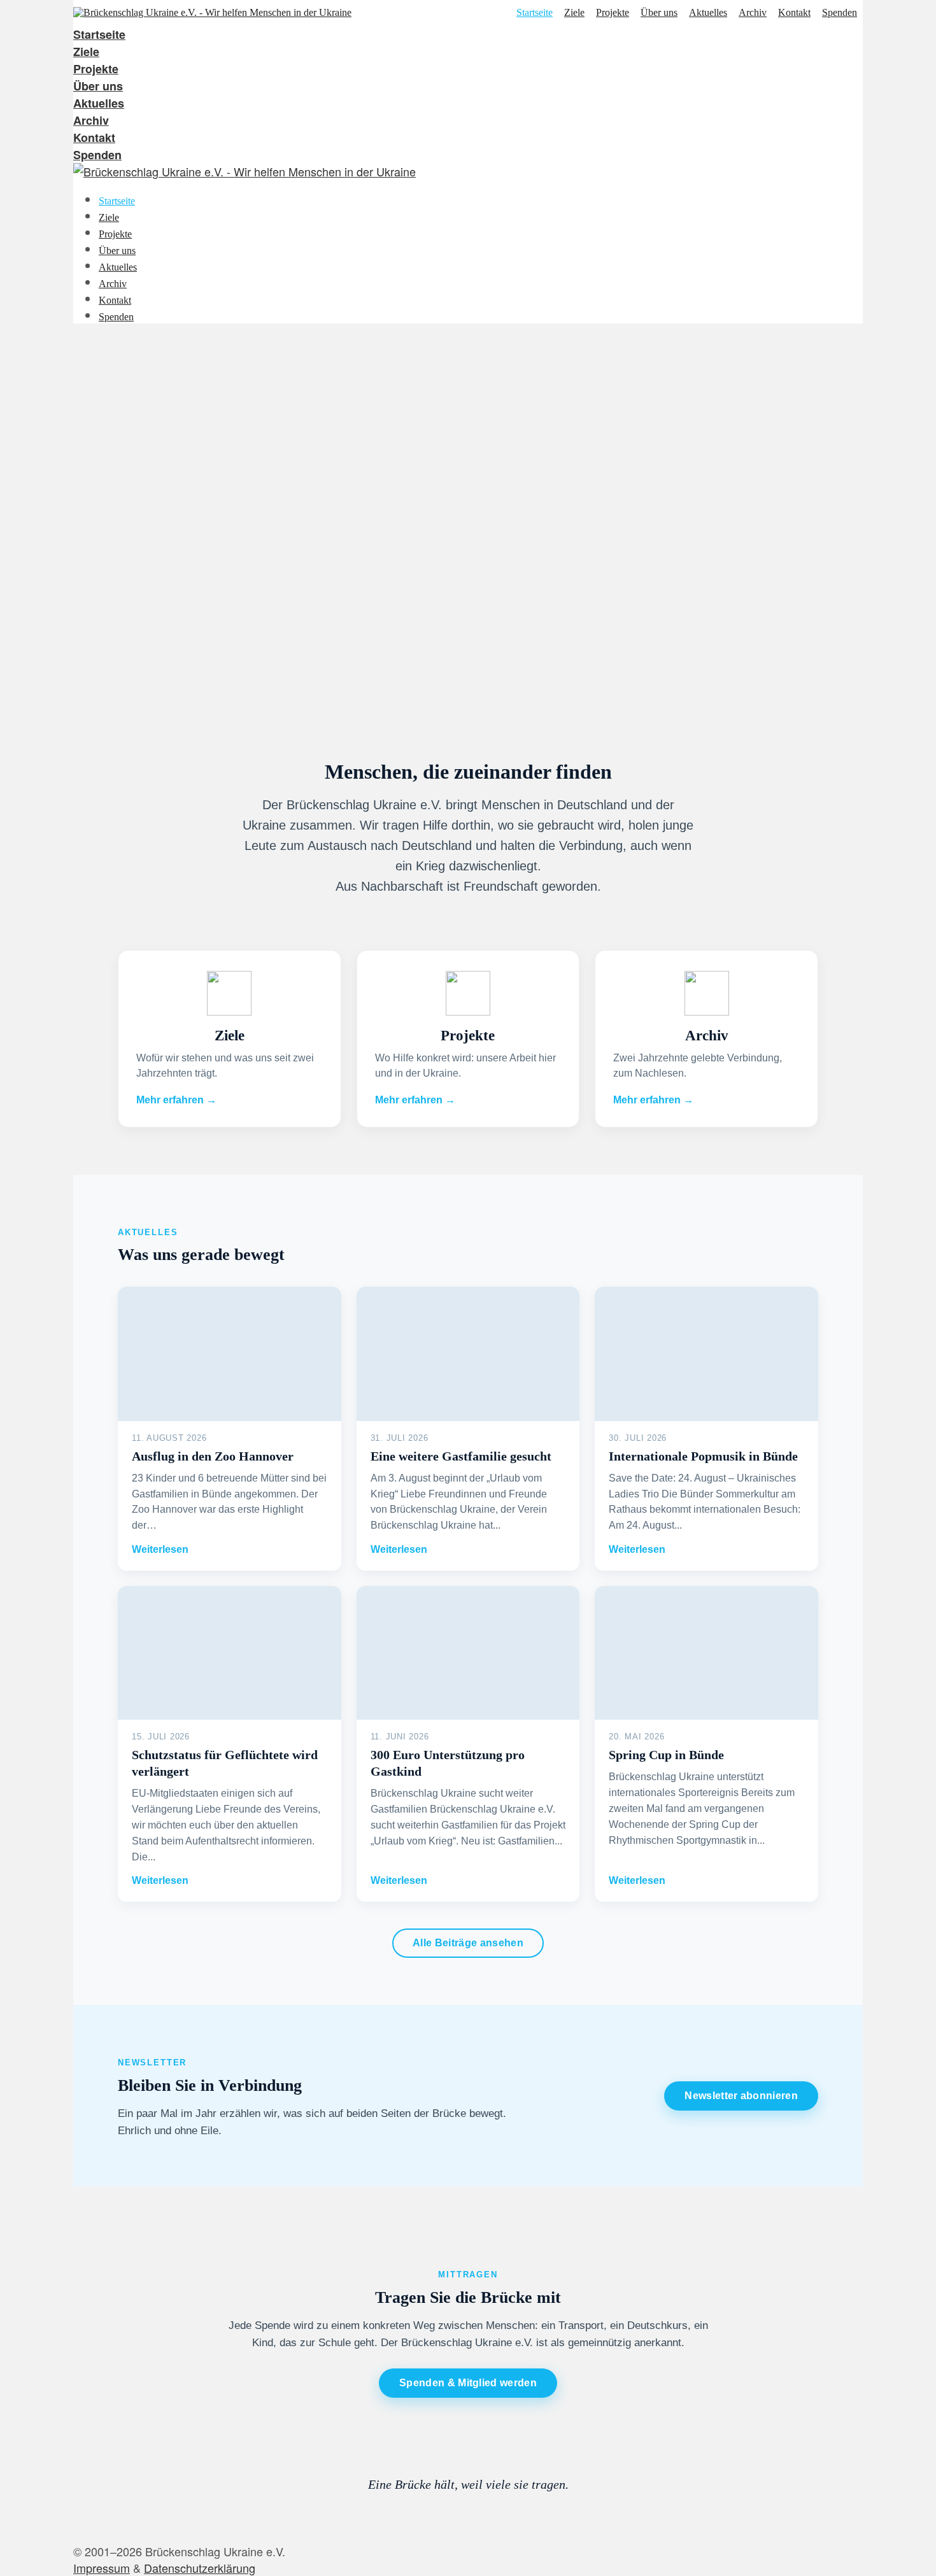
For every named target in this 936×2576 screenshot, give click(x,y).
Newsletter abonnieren (741, 2096)
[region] (468, 526)
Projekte (613, 13)
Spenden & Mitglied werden (468, 2383)
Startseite (535, 13)
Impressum (102, 2568)
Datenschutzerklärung (200, 2568)
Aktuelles (708, 13)
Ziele (574, 13)
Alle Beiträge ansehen (468, 1943)
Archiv (753, 13)
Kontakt (794, 13)
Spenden (840, 13)
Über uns (659, 13)
